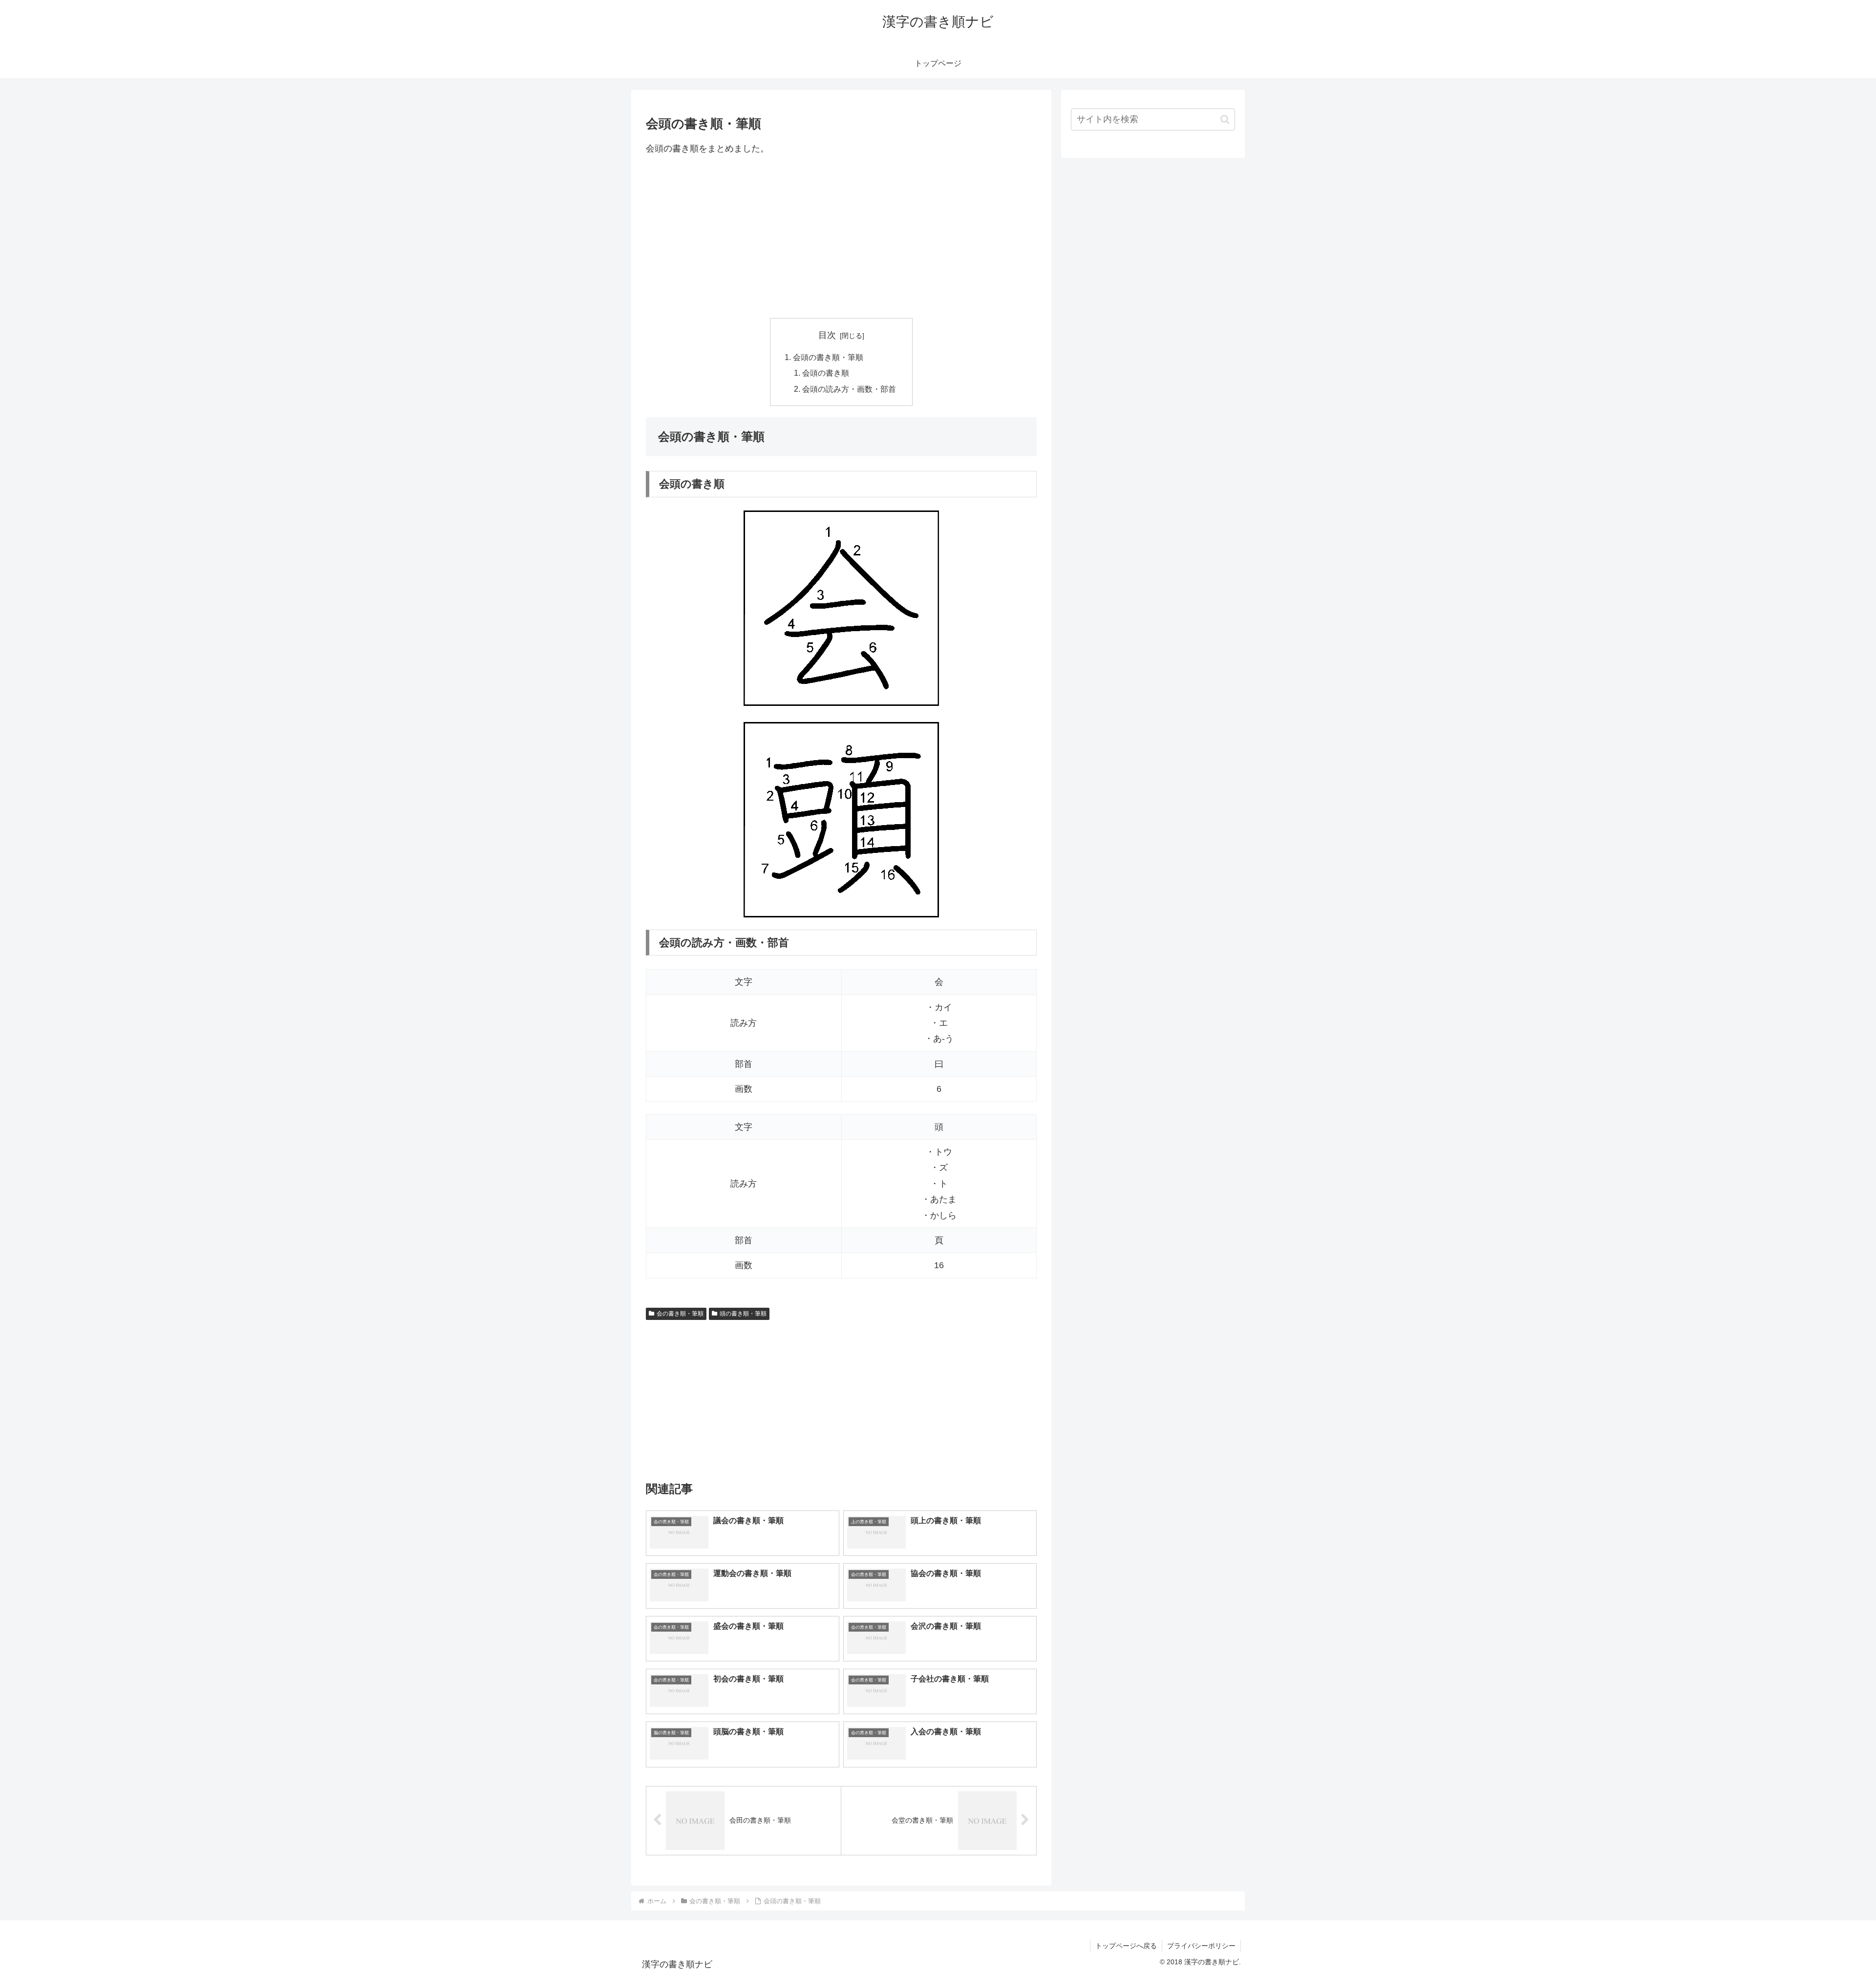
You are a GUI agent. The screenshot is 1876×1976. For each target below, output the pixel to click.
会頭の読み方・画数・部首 (849, 389)
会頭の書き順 (826, 373)
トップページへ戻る (1126, 1946)
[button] (1225, 119)
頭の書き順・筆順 (743, 1314)
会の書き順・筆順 (680, 1314)
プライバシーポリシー (1201, 1946)
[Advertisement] (841, 237)
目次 (827, 335)
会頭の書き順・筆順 (828, 357)
